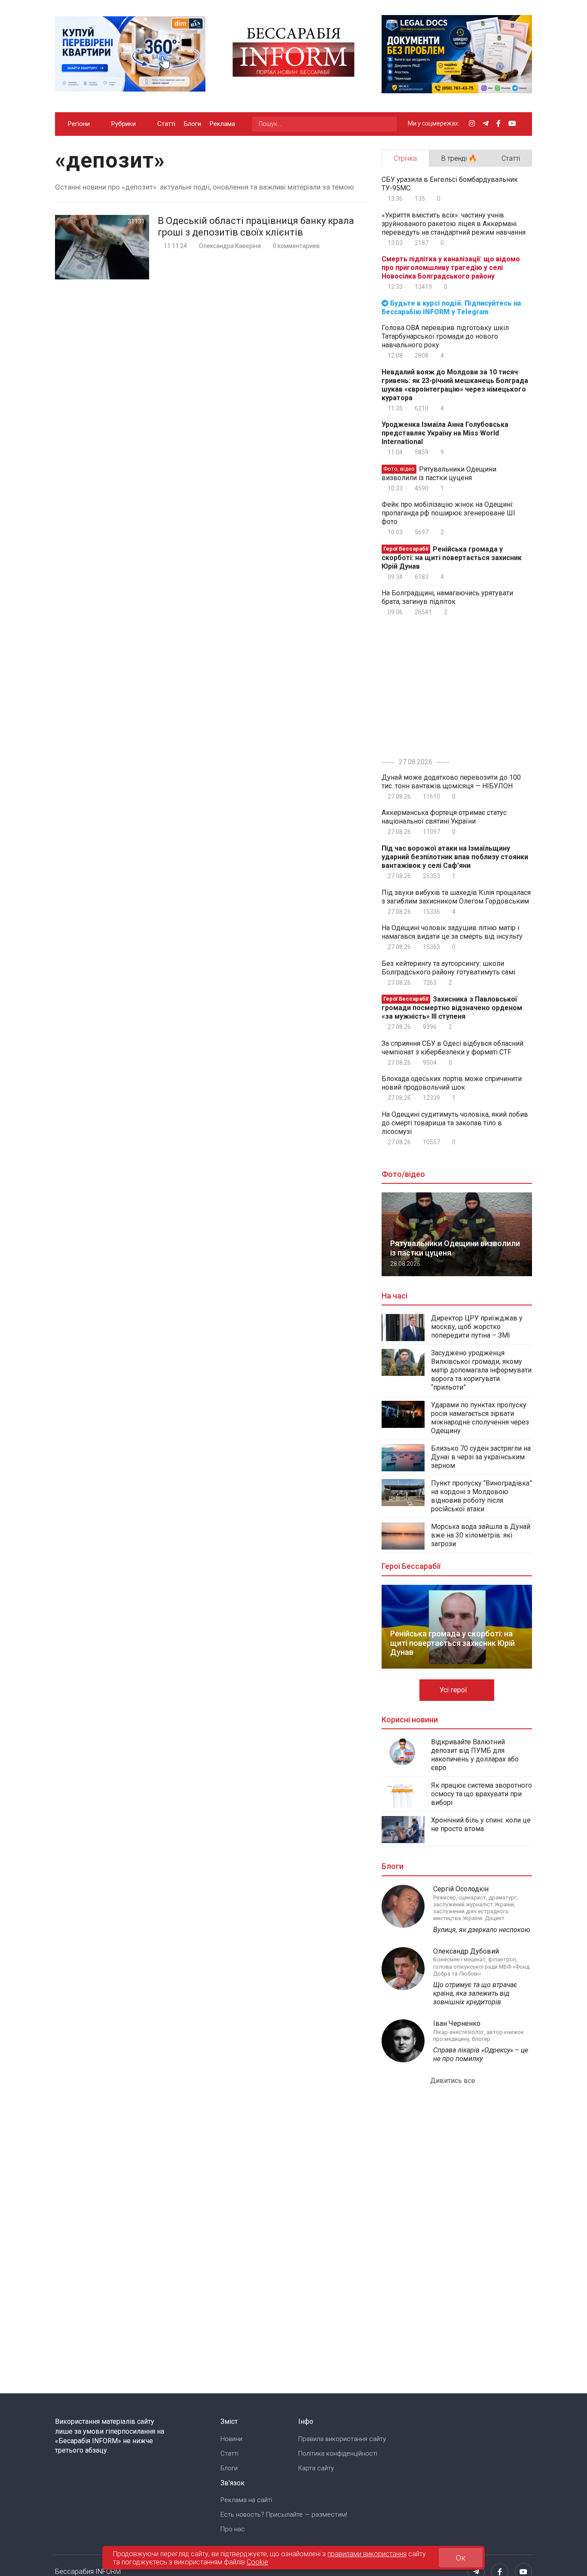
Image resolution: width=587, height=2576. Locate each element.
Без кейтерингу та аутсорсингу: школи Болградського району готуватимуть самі (448, 968)
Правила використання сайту (342, 2439)
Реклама (222, 124)
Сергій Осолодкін (461, 1889)
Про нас (233, 2529)
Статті (166, 124)
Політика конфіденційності (338, 2453)
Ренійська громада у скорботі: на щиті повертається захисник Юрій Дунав (452, 558)
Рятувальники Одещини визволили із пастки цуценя (439, 473)
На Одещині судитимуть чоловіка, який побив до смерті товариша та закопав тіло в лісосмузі (455, 1123)
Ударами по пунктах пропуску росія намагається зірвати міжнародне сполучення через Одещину (480, 1418)
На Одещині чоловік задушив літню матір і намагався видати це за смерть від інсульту (452, 932)
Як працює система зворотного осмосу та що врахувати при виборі (482, 1794)
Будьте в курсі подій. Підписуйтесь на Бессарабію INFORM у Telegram (451, 308)
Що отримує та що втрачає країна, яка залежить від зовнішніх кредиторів (475, 1993)
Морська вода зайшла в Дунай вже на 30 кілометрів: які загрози (481, 1535)
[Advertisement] (454, 685)
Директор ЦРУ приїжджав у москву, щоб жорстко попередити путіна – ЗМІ (477, 1327)
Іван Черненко (457, 2023)
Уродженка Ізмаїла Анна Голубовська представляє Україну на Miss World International (445, 433)
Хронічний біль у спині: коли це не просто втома (481, 1824)
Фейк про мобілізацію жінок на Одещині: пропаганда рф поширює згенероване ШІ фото (448, 513)
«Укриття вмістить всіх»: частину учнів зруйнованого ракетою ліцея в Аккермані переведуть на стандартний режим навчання (454, 224)
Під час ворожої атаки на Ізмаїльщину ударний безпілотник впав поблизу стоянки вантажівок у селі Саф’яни (455, 857)
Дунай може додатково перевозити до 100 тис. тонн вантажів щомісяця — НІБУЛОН (451, 782)
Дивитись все (454, 2081)
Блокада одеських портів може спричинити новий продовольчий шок (452, 1083)
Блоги (193, 124)
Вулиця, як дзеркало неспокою (482, 1930)
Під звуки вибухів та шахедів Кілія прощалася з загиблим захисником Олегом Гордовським (456, 897)
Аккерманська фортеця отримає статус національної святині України (444, 817)
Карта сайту (316, 2468)
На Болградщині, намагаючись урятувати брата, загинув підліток (447, 597)
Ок (461, 2558)
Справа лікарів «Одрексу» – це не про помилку (481, 2054)
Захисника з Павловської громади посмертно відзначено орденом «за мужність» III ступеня (452, 1008)
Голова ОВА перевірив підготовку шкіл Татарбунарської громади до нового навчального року (445, 336)
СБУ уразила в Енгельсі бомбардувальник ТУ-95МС (450, 184)
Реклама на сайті (246, 2500)
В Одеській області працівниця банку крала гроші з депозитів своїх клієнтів (256, 227)
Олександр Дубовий (466, 1951)
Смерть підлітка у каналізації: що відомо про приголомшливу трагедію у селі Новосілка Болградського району (451, 268)
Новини (231, 2439)
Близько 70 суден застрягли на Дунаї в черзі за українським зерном (481, 1457)
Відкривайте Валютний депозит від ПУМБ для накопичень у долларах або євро (475, 1755)
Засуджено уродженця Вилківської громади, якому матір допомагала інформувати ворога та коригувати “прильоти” (481, 1370)
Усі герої (454, 1690)
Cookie (257, 2562)
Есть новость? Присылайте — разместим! (284, 2515)
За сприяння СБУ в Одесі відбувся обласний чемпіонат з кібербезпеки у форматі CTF (452, 1048)
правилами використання (367, 2553)
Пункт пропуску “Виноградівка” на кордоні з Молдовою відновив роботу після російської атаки (482, 1496)
